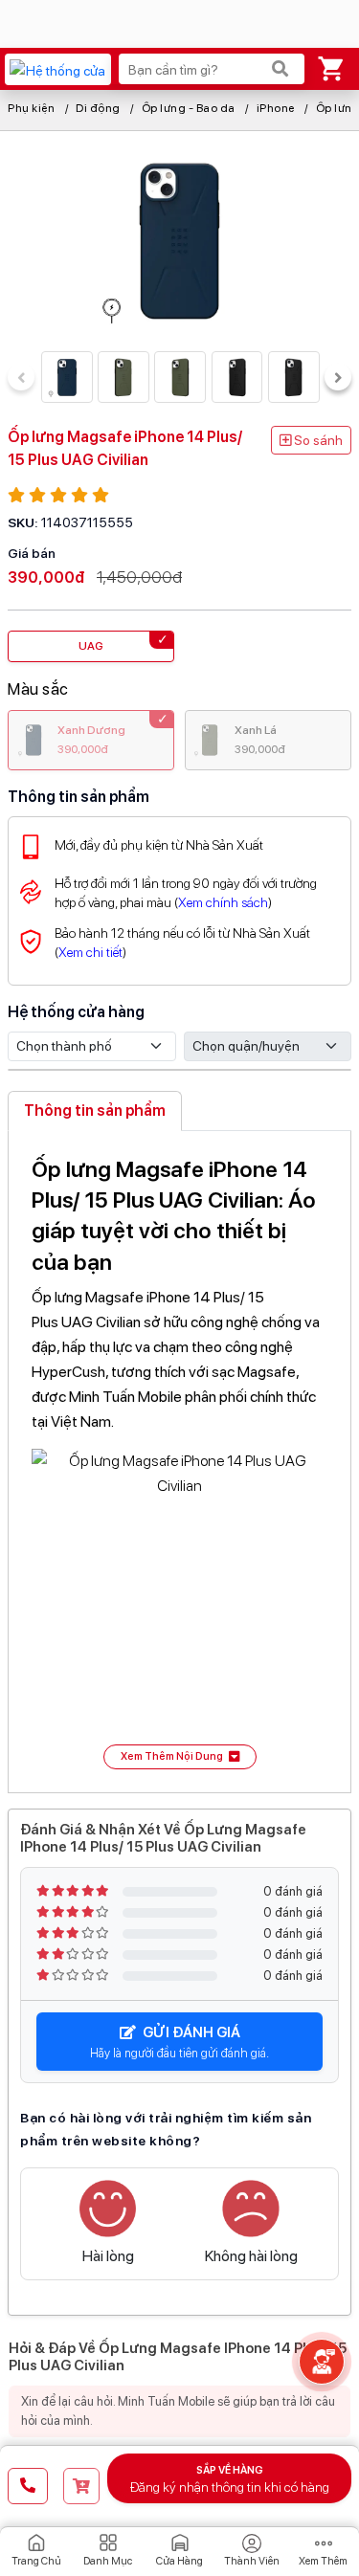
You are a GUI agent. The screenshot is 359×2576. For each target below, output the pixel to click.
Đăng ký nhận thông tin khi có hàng (230, 2479)
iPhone (276, 108)
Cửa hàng (179, 2561)
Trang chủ (36, 2561)
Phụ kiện (31, 108)
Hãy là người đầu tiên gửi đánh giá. (179, 2042)
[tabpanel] (179, 1458)
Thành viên (252, 2561)
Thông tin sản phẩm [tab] (95, 1110)
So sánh (317, 440)
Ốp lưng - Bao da (189, 108)
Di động (98, 108)
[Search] (280, 69)
